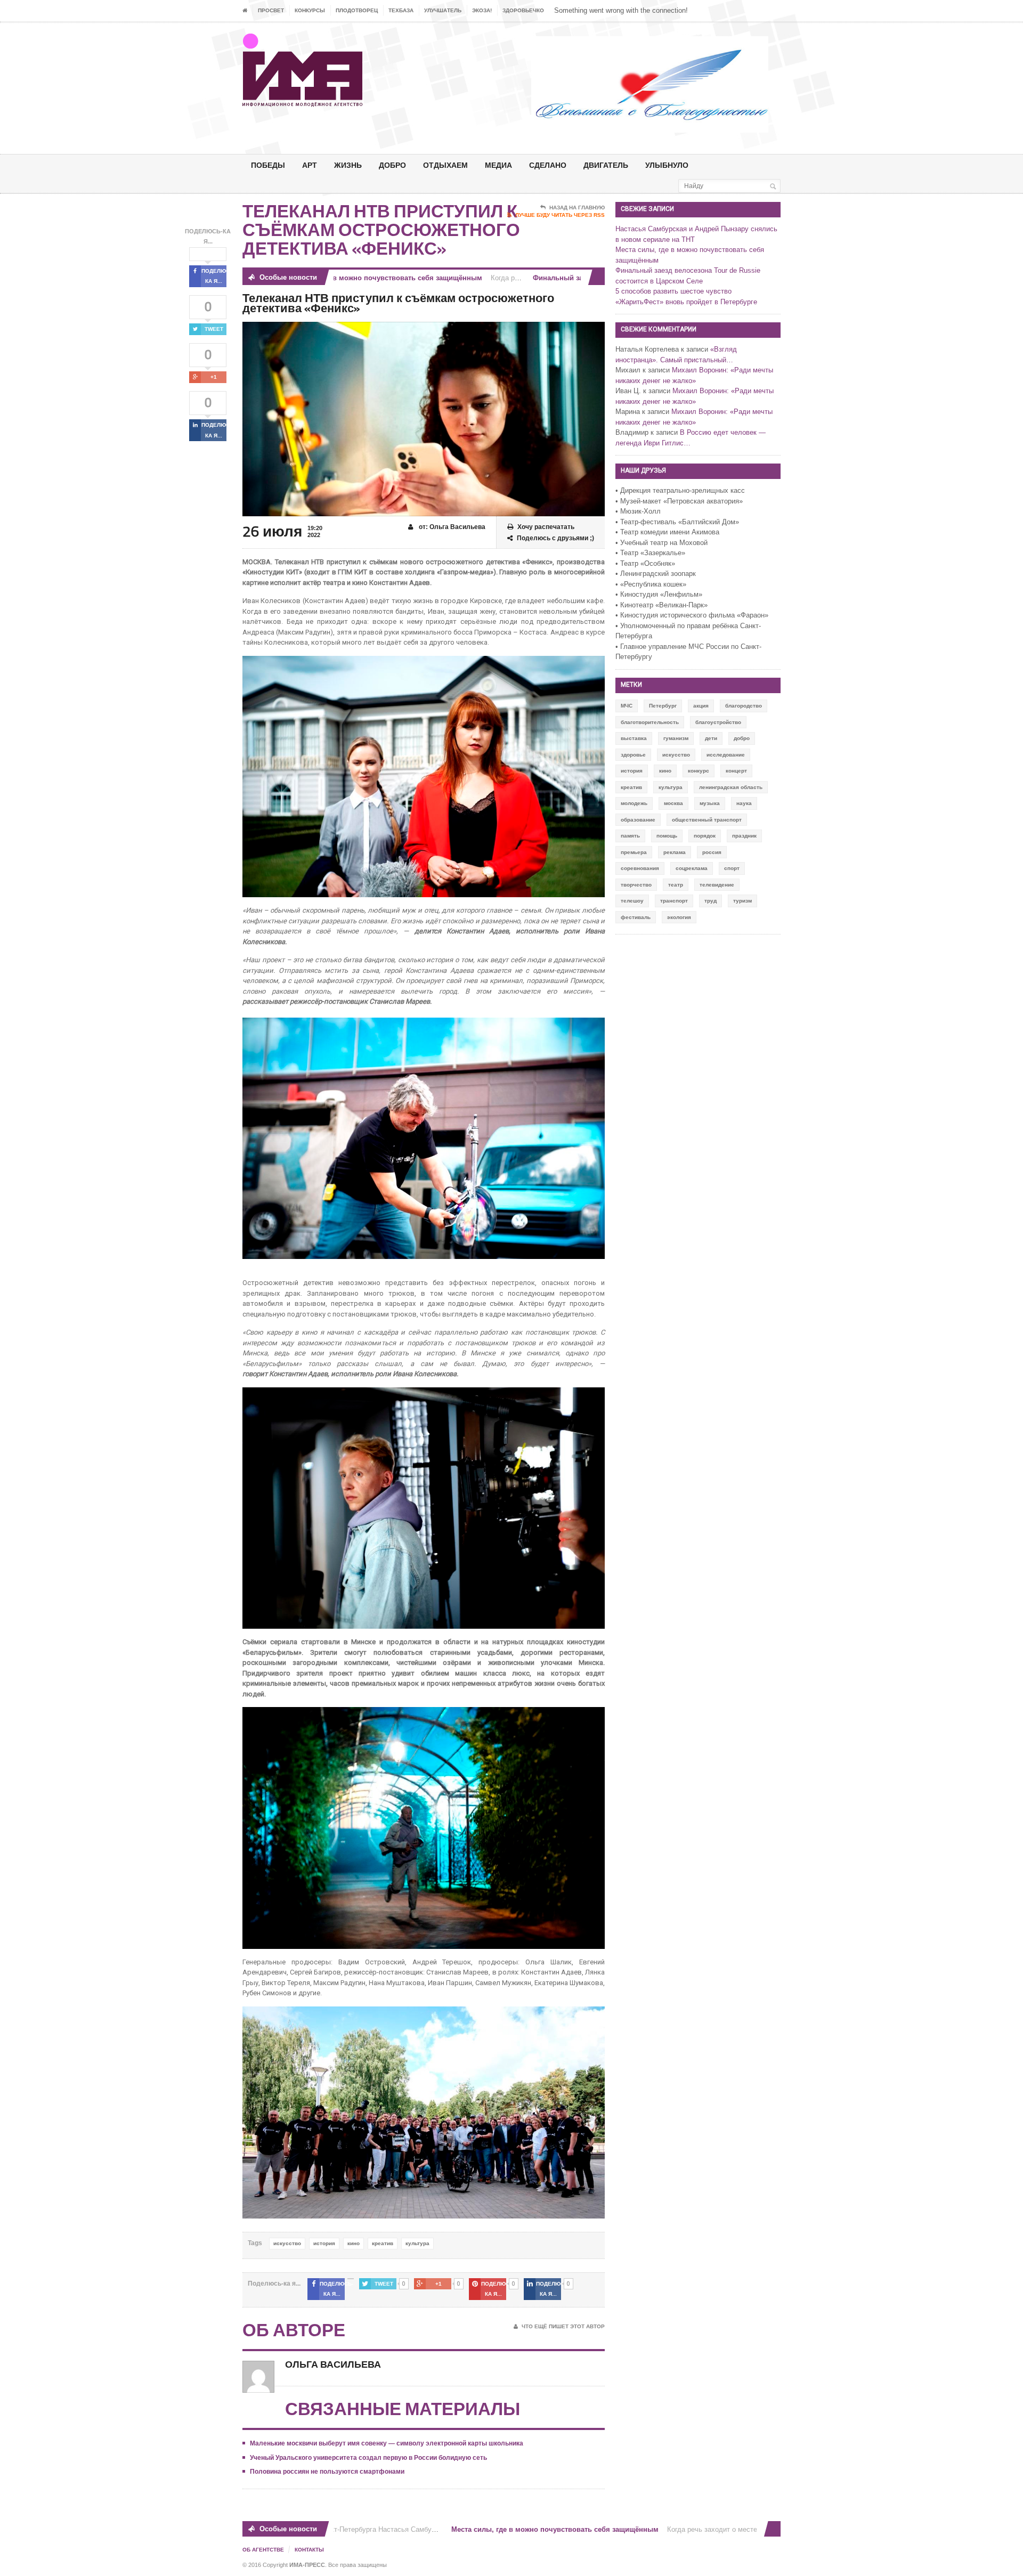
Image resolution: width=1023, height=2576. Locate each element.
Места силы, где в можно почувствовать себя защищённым (504, 2529)
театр (676, 885)
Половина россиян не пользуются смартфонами (327, 2472)
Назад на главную (577, 208)
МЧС (627, 706)
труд (711, 901)
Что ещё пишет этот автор (563, 2326)
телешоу (632, 901)
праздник (744, 836)
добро (742, 738)
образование (638, 820)
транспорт (674, 901)
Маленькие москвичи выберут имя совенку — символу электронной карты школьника (387, 2443)
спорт (732, 868)
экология (679, 917)
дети (711, 738)
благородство (744, 706)
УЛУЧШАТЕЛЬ (443, 10)
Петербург (663, 706)
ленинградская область (731, 787)
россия (712, 852)
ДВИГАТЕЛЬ (606, 165)
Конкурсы (310, 10)
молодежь (634, 803)
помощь (667, 836)
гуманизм (676, 738)
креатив (383, 2243)
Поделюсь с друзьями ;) (555, 538)
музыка (710, 803)
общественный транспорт (707, 820)
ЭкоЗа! (482, 10)
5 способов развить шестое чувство (673, 291)
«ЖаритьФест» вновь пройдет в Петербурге (686, 302)
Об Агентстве (263, 2550)
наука (744, 803)
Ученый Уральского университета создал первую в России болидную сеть (368, 2458)
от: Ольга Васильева (451, 527)
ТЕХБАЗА (401, 10)
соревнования (640, 868)
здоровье (633, 755)
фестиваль (636, 917)
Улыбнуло (667, 165)
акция (701, 706)
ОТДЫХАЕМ (445, 165)
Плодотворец (357, 10)
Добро (392, 165)
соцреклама (692, 868)
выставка (634, 738)
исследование (726, 755)
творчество (636, 885)
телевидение (717, 885)
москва (673, 803)
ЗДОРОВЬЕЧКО (523, 10)
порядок (705, 836)
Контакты (309, 2550)
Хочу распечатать (546, 527)
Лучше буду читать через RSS (560, 215)
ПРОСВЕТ (271, 10)
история (324, 2243)
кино (354, 2243)
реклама (675, 852)
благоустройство (718, 722)
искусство (287, 2243)
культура (417, 2243)
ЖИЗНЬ (348, 165)
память (630, 836)
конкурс (699, 771)
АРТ (310, 165)
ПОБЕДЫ (268, 165)
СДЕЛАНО (548, 165)
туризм (742, 901)
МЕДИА (498, 165)
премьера (634, 852)
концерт (736, 771)
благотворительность (650, 722)
